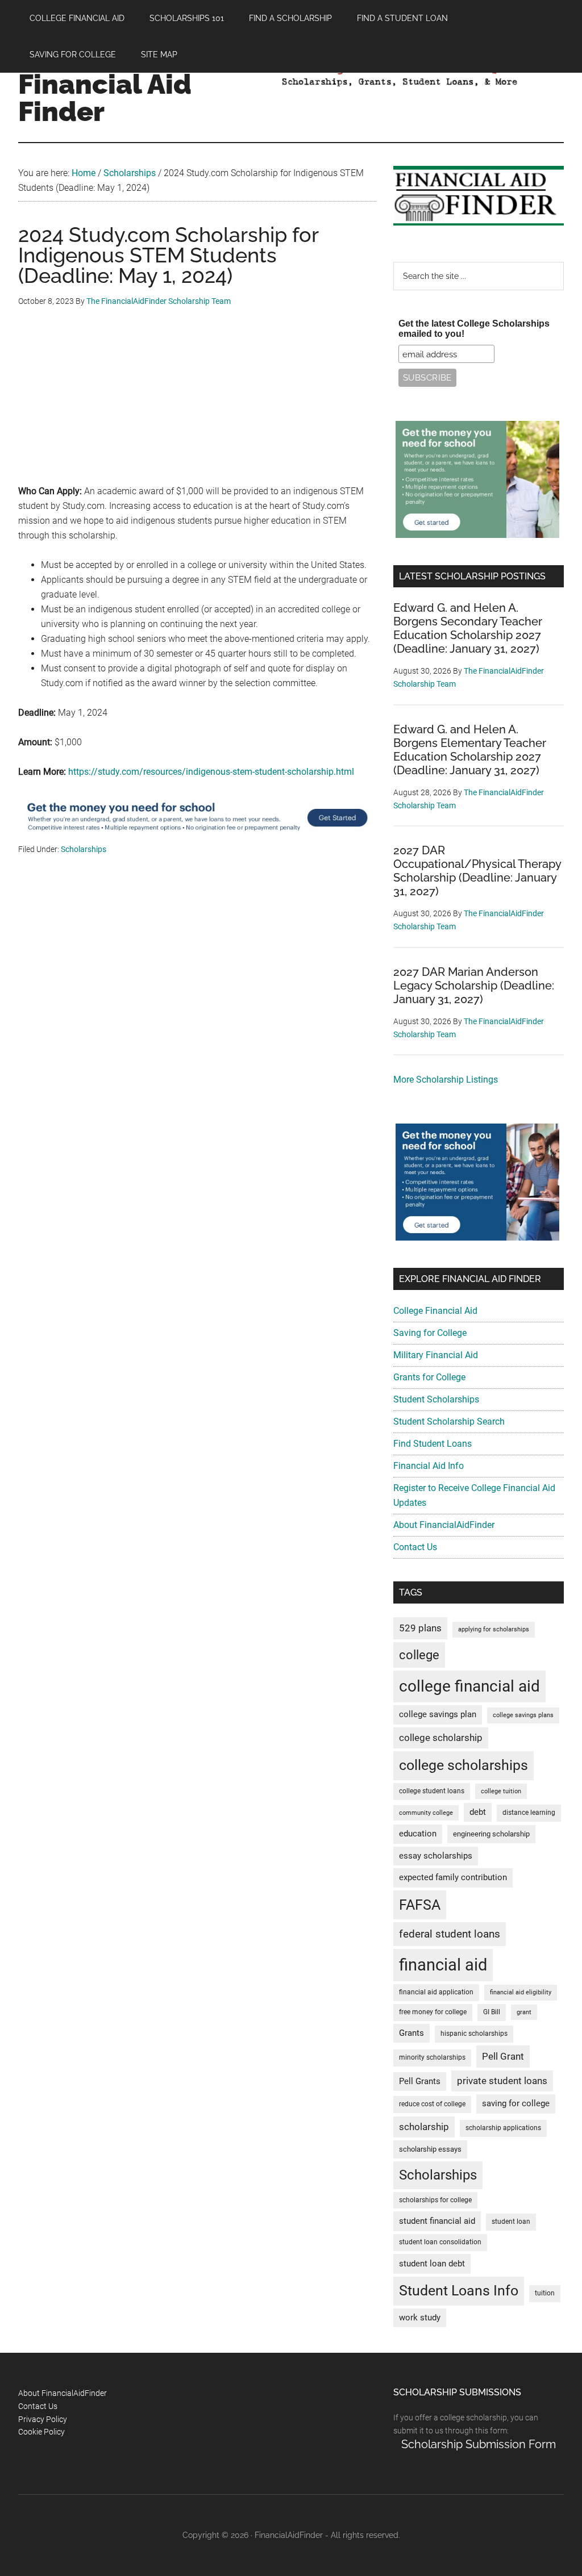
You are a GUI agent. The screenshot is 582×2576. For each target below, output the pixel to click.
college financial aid (469, 1686)
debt (478, 1812)
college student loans (432, 1791)
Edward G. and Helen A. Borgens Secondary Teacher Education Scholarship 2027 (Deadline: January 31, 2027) (468, 628)
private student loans (502, 2081)
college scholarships (463, 1765)
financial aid (443, 1965)
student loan (511, 2222)
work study (420, 2318)
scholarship (424, 2127)
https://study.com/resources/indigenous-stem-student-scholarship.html (211, 772)
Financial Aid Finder (105, 98)
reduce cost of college (432, 2104)
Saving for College (430, 1333)
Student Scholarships (436, 1399)
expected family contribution (453, 1878)
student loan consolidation (440, 2242)
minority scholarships (432, 2057)
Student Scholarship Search (449, 1421)
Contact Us (415, 1547)
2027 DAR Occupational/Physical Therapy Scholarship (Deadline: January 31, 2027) (477, 871)
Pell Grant (503, 2056)
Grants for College (429, 1377)
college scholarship (441, 1738)
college (419, 1655)
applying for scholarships (494, 1629)
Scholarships (84, 849)
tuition (545, 2293)
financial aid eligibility (521, 1992)
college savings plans (523, 1715)
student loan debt (432, 2264)
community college (426, 1813)
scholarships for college (435, 2200)
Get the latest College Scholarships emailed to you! (474, 329)
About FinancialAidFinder (444, 1525)
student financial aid (437, 2221)
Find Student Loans (433, 1444)
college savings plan (438, 1715)
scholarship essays (430, 2149)
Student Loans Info (459, 2291)
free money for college (433, 2012)
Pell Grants (420, 2082)
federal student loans (450, 1934)
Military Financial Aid (436, 1355)
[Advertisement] (197, 404)
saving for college (516, 2104)
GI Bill (492, 2012)
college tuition (501, 1791)
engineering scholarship (491, 1834)
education (418, 1834)
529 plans (420, 1628)
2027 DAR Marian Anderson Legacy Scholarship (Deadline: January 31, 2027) (474, 986)
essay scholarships (436, 1856)
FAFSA (420, 1905)
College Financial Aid (435, 1311)
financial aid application (436, 1992)
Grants (411, 2033)
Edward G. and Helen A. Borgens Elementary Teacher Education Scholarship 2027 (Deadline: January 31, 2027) (470, 750)
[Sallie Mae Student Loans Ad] (197, 835)
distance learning (529, 1813)
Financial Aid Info (429, 1466)
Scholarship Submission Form (479, 2444)
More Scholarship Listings (446, 1080)
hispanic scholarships (474, 2034)
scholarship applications (503, 2128)
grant (524, 2012)
